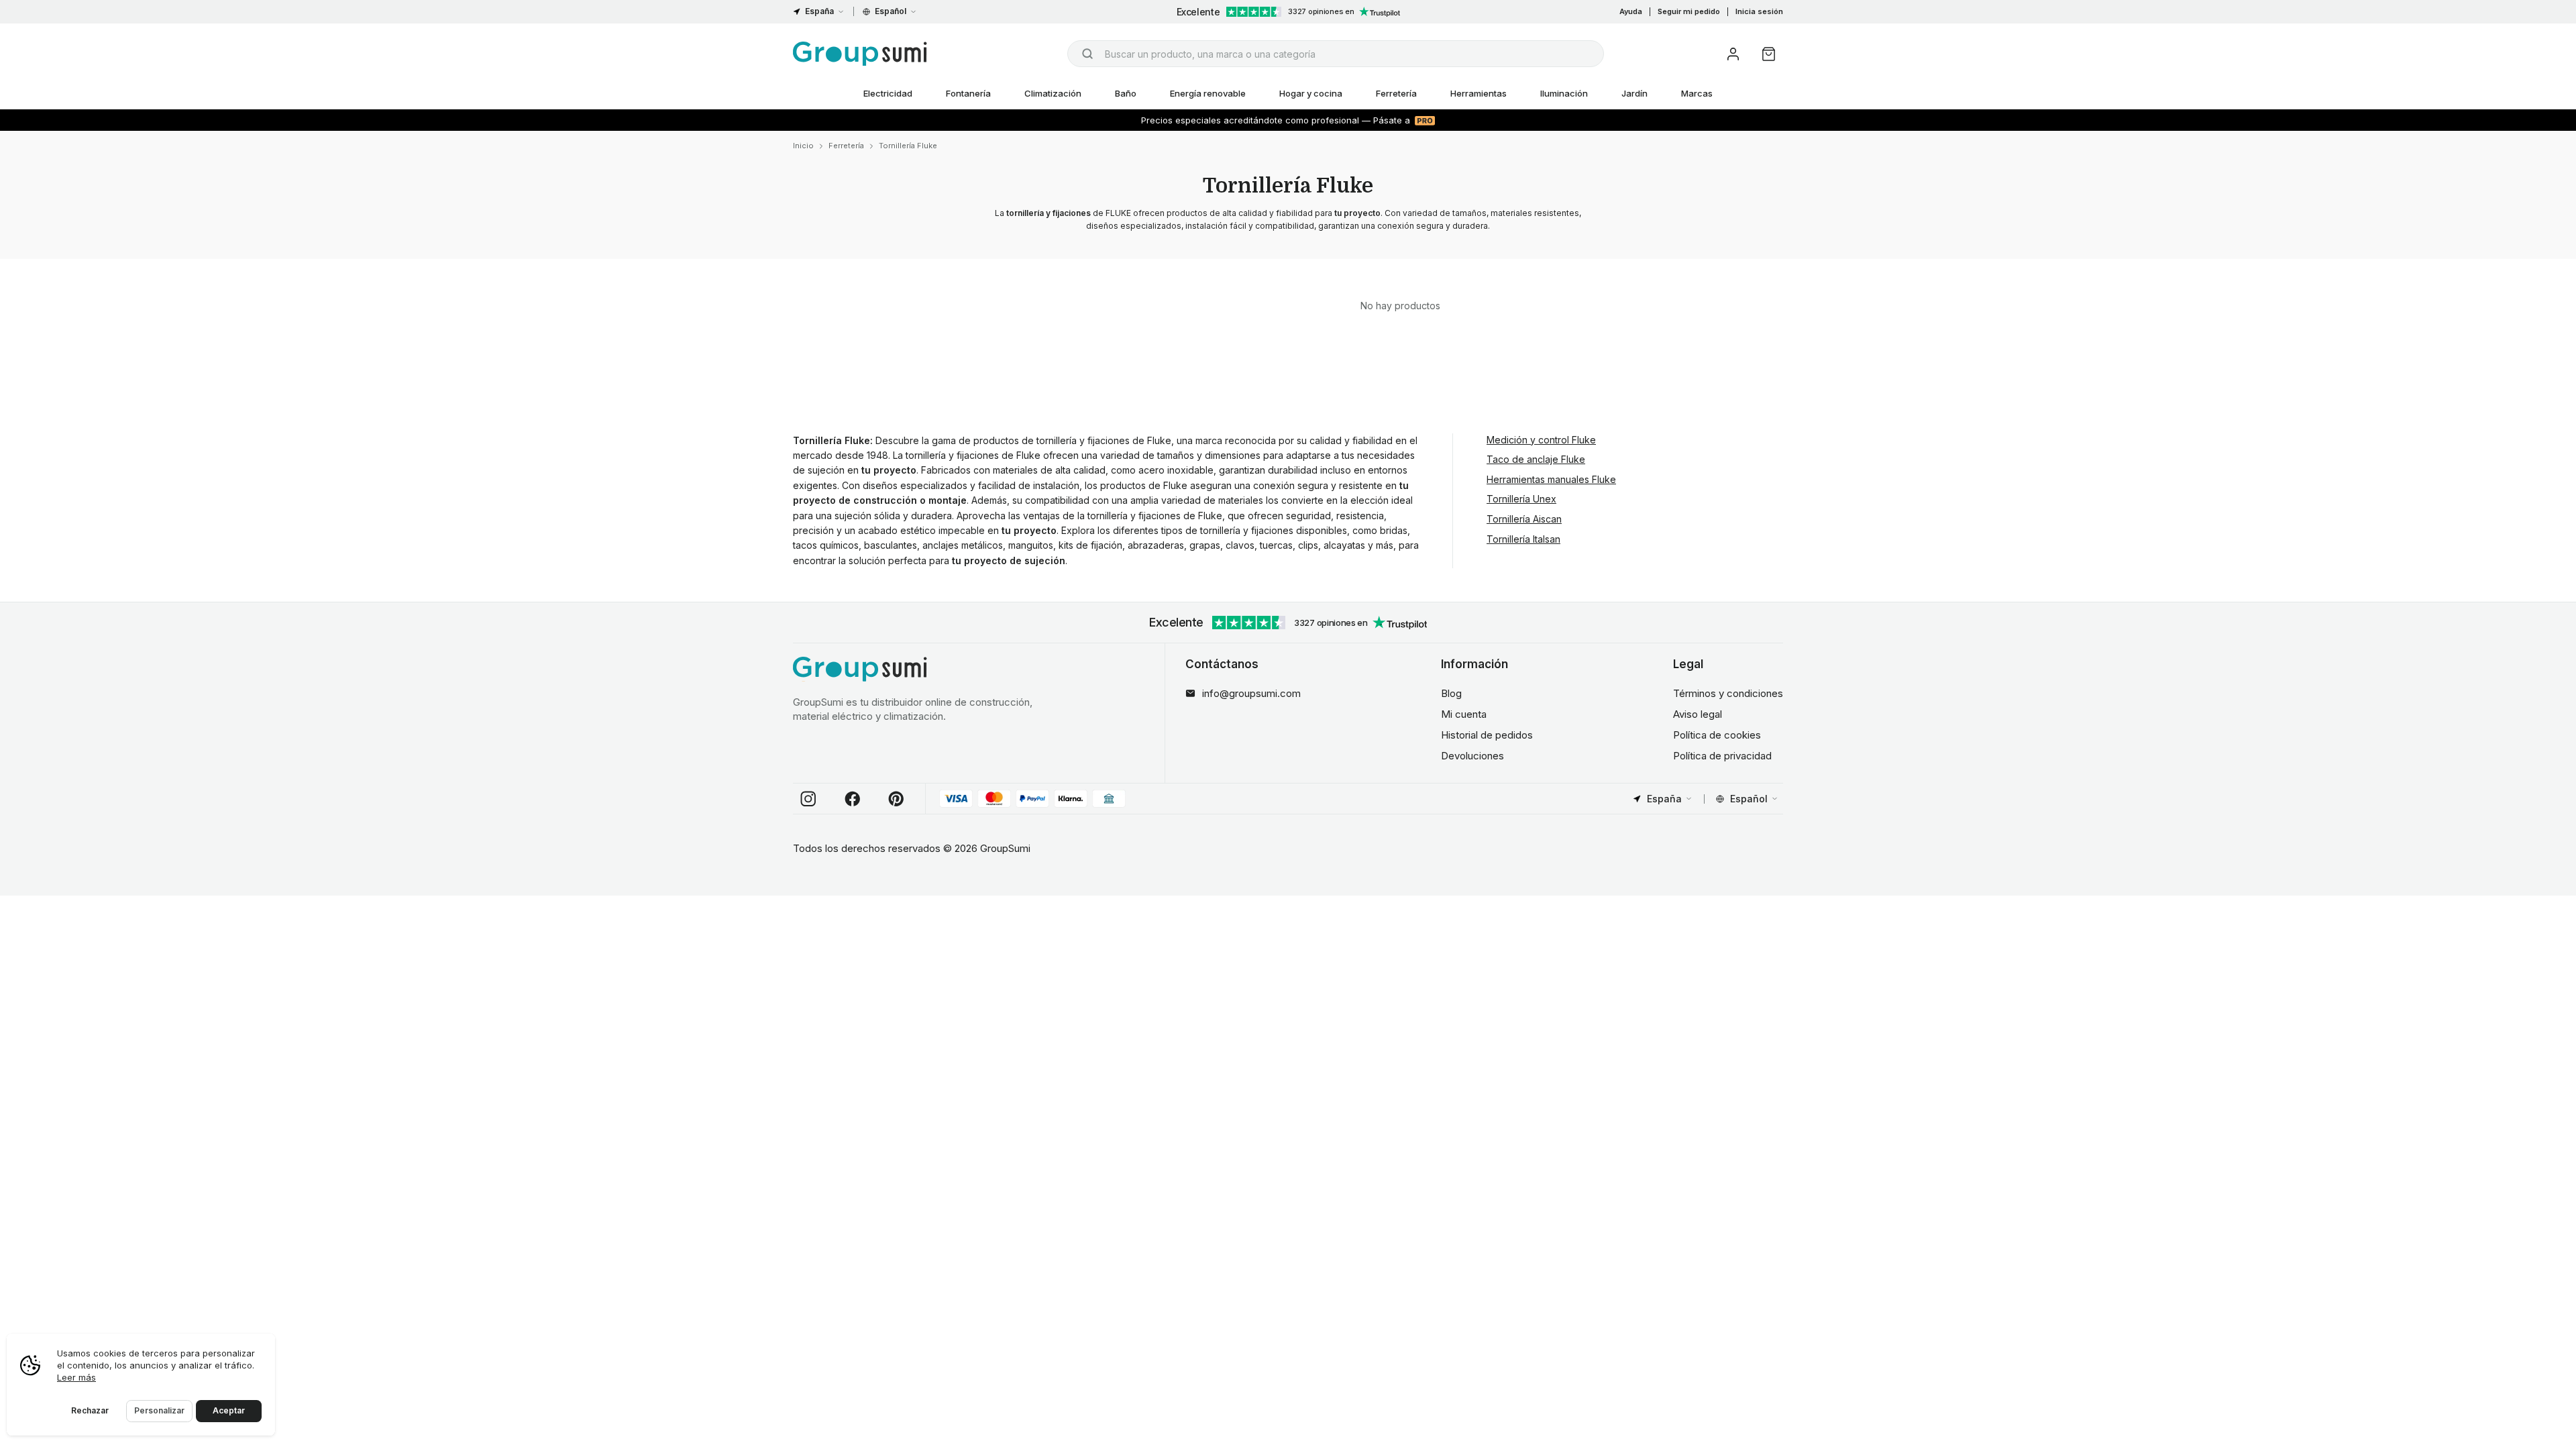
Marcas (1697, 93)
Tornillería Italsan (1523, 539)
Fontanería (968, 93)
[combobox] (1336, 54)
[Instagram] (808, 799)
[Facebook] (853, 799)
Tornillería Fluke (908, 146)
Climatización (1053, 93)
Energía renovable (1208, 93)
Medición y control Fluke (1541, 440)
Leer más (76, 1377)
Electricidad (888, 93)
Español (891, 11)
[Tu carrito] (1769, 54)
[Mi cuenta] (1733, 54)
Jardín (1634, 93)
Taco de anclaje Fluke (1536, 459)
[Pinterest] (896, 799)
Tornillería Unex (1521, 499)
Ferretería (1396, 93)
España (819, 11)
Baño (1126, 93)
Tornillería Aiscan (1524, 519)
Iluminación (1564, 93)
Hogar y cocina (1311, 93)
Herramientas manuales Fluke (1551, 479)
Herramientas (1479, 93)
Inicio (803, 146)
